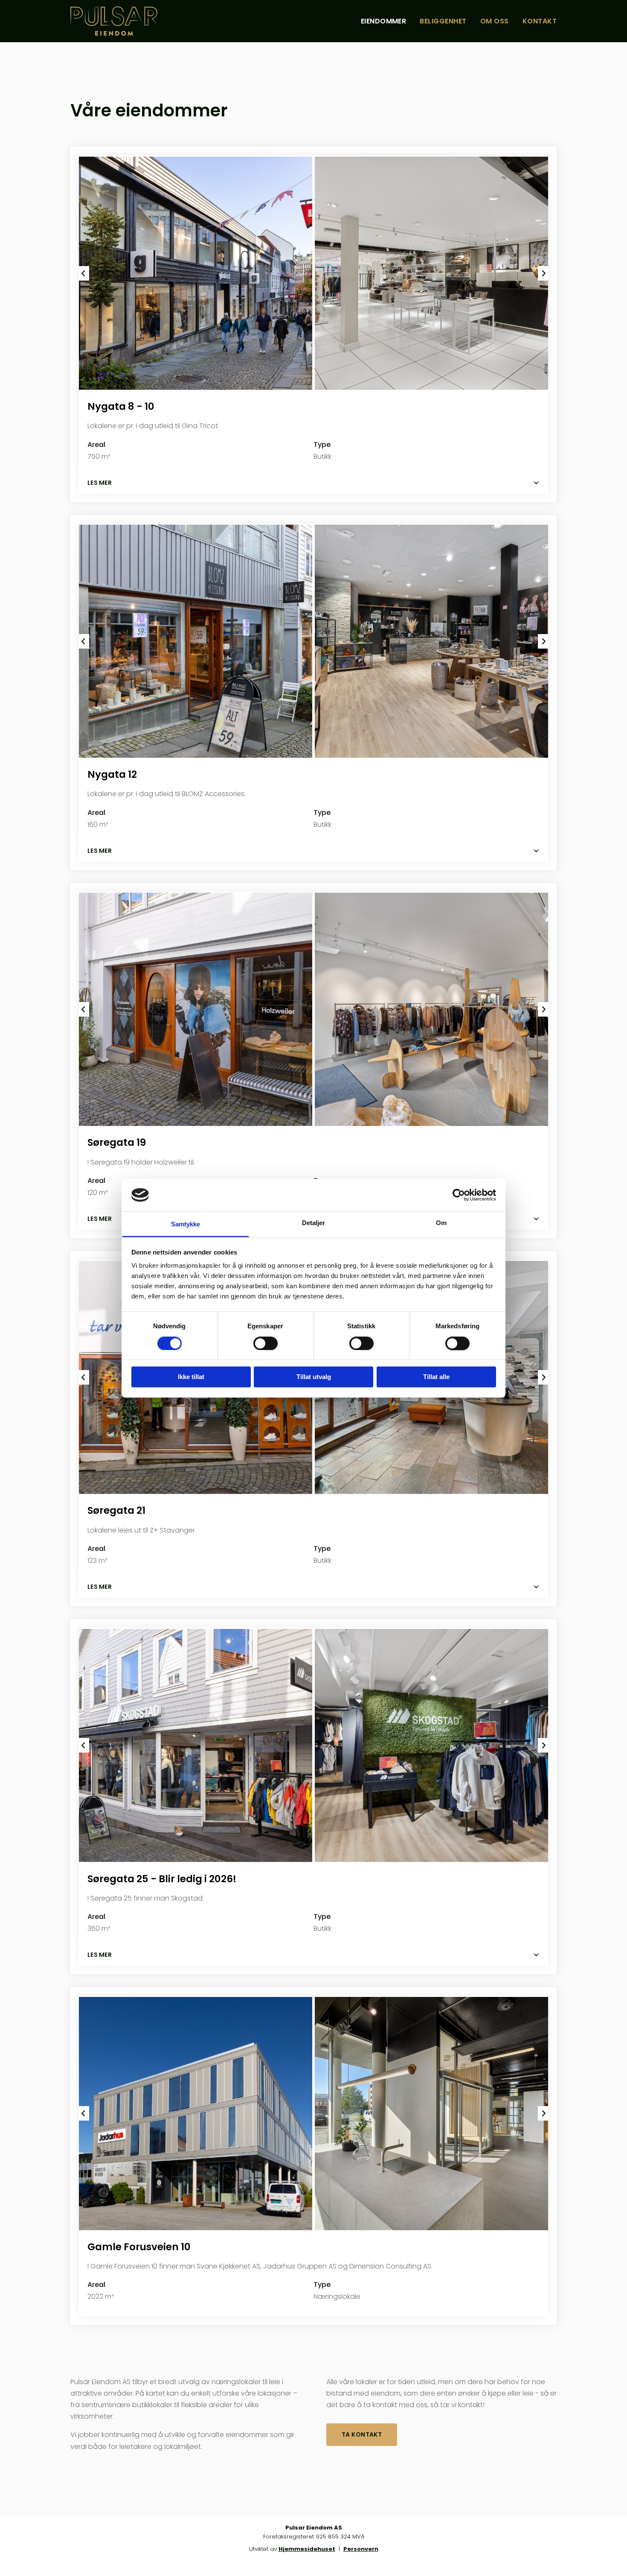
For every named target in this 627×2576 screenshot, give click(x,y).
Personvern (361, 2549)
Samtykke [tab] (186, 1224)
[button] (362, 2435)
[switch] (266, 1343)
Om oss (495, 21)
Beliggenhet (443, 21)
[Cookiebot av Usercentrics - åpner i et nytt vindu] (459, 1195)
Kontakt (540, 21)
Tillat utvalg (314, 1377)
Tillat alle (436, 1377)
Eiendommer (384, 21)
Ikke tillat (191, 1377)
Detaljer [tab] (314, 1223)
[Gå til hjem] (126, 21)
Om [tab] (441, 1223)
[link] (536, 483)
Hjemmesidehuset (307, 2549)
